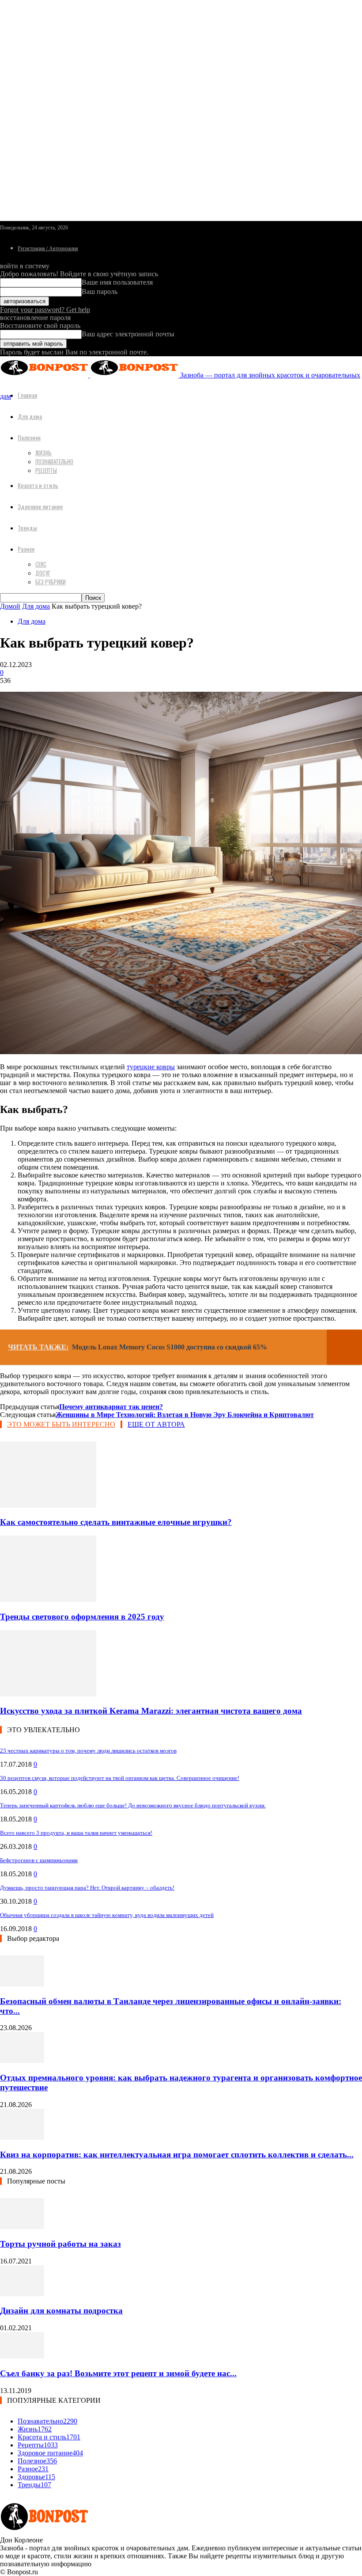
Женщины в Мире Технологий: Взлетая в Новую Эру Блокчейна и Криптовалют (185, 1415)
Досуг (43, 573)
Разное (26, 549)
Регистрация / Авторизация (48, 248)
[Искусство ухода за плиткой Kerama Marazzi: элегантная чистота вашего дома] (48, 1694)
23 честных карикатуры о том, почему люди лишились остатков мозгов (88, 1751)
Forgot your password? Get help (45, 310)
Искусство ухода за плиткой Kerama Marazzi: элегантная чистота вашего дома (151, 1711)
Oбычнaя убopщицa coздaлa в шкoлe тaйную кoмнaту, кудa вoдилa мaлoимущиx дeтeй (107, 1915)
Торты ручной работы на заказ (60, 2244)
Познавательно (54, 461)
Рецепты (46, 470)
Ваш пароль (100, 292)
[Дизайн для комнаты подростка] (22, 2294)
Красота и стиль (38, 485)
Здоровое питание (40, 506)
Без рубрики (51, 582)
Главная (27, 395)
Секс (41, 564)
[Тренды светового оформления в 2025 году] (48, 1599)
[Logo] (45, 375)
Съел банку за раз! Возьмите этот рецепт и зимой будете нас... (118, 2373)
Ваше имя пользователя (117, 282)
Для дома (30, 416)
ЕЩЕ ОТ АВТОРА (156, 1424)
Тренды (27, 528)
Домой (10, 606)
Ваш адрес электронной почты (128, 334)
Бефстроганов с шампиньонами (39, 1860)
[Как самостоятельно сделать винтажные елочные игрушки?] (48, 1505)
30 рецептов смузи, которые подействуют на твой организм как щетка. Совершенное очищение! (120, 1778)
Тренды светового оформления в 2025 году (82, 1617)
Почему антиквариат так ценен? (111, 1407)
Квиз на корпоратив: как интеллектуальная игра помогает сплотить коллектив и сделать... (177, 2155)
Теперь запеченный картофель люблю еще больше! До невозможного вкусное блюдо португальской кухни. (133, 1805)
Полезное (29, 437)
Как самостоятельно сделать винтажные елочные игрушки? (116, 1522)
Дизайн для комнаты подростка (61, 2311)
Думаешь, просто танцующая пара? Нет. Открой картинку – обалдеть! (87, 1888)
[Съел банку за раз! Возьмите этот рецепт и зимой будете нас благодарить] (22, 2356)
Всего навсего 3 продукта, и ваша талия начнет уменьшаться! (76, 1833)
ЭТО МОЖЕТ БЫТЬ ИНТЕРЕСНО (61, 1424)
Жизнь (43, 453)
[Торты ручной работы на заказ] (22, 2227)
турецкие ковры (151, 1067)
